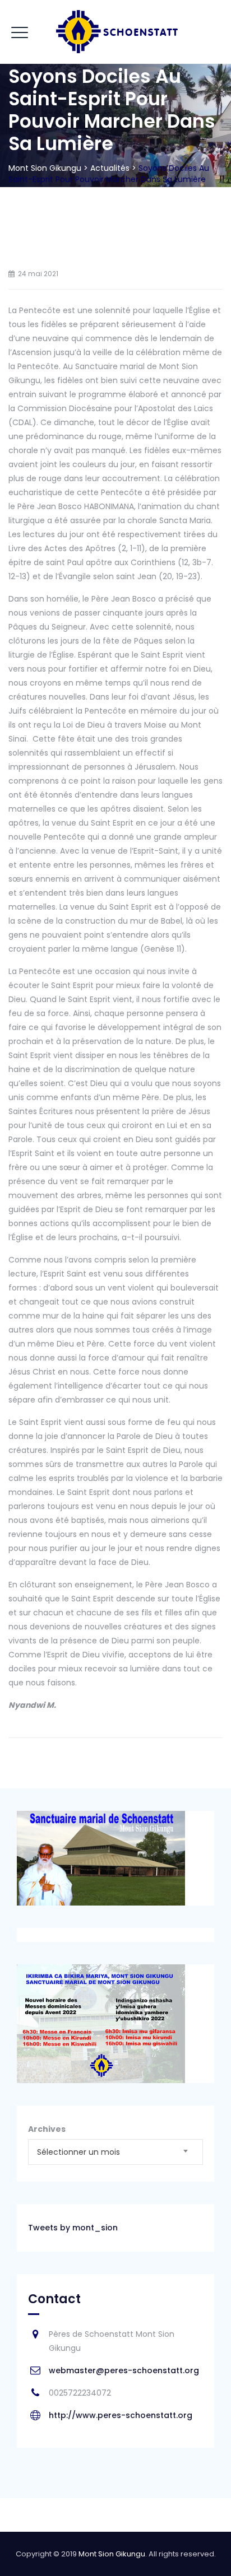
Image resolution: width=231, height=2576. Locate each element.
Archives (47, 2129)
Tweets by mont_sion (73, 2228)
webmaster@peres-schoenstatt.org (124, 2370)
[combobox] (115, 2152)
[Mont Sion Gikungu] (116, 32)
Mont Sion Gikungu (112, 2554)
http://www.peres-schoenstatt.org (121, 2415)
